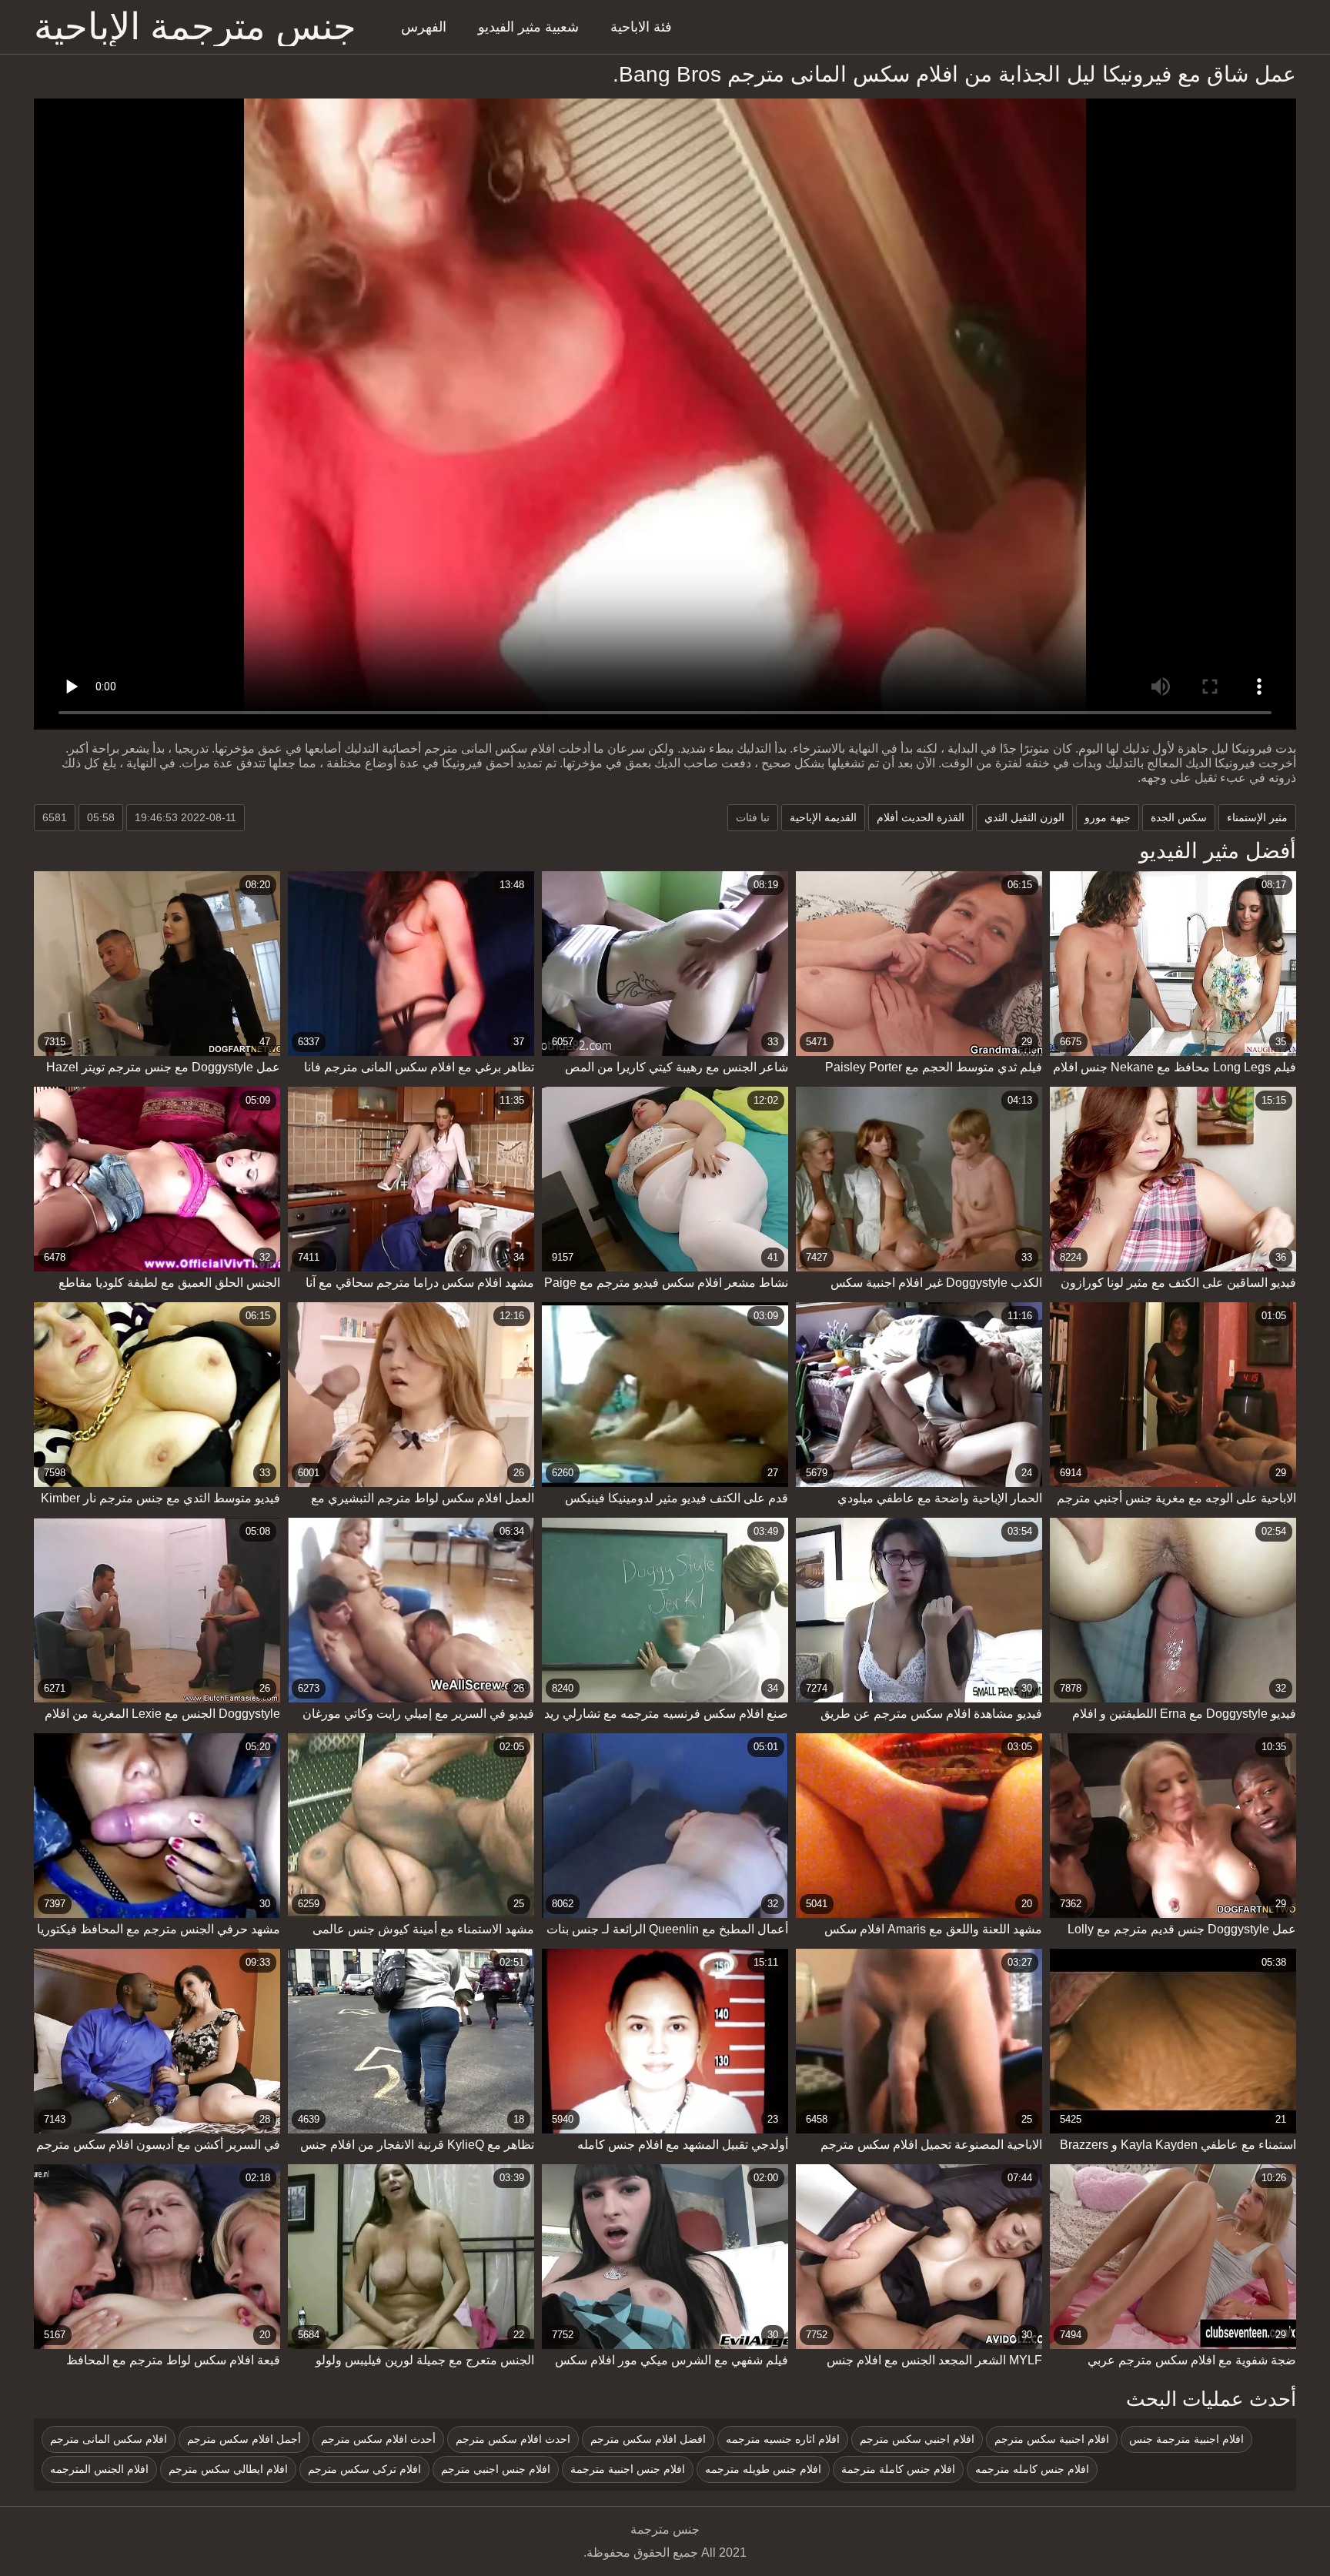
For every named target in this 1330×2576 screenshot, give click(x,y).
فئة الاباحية (641, 27)
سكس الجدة (1179, 817)
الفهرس (424, 27)
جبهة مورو (1108, 817)
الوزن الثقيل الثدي (1024, 817)
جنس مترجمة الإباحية (195, 27)
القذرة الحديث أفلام (921, 817)
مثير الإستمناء (1257, 817)
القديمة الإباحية (823, 817)
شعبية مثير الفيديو (528, 27)
